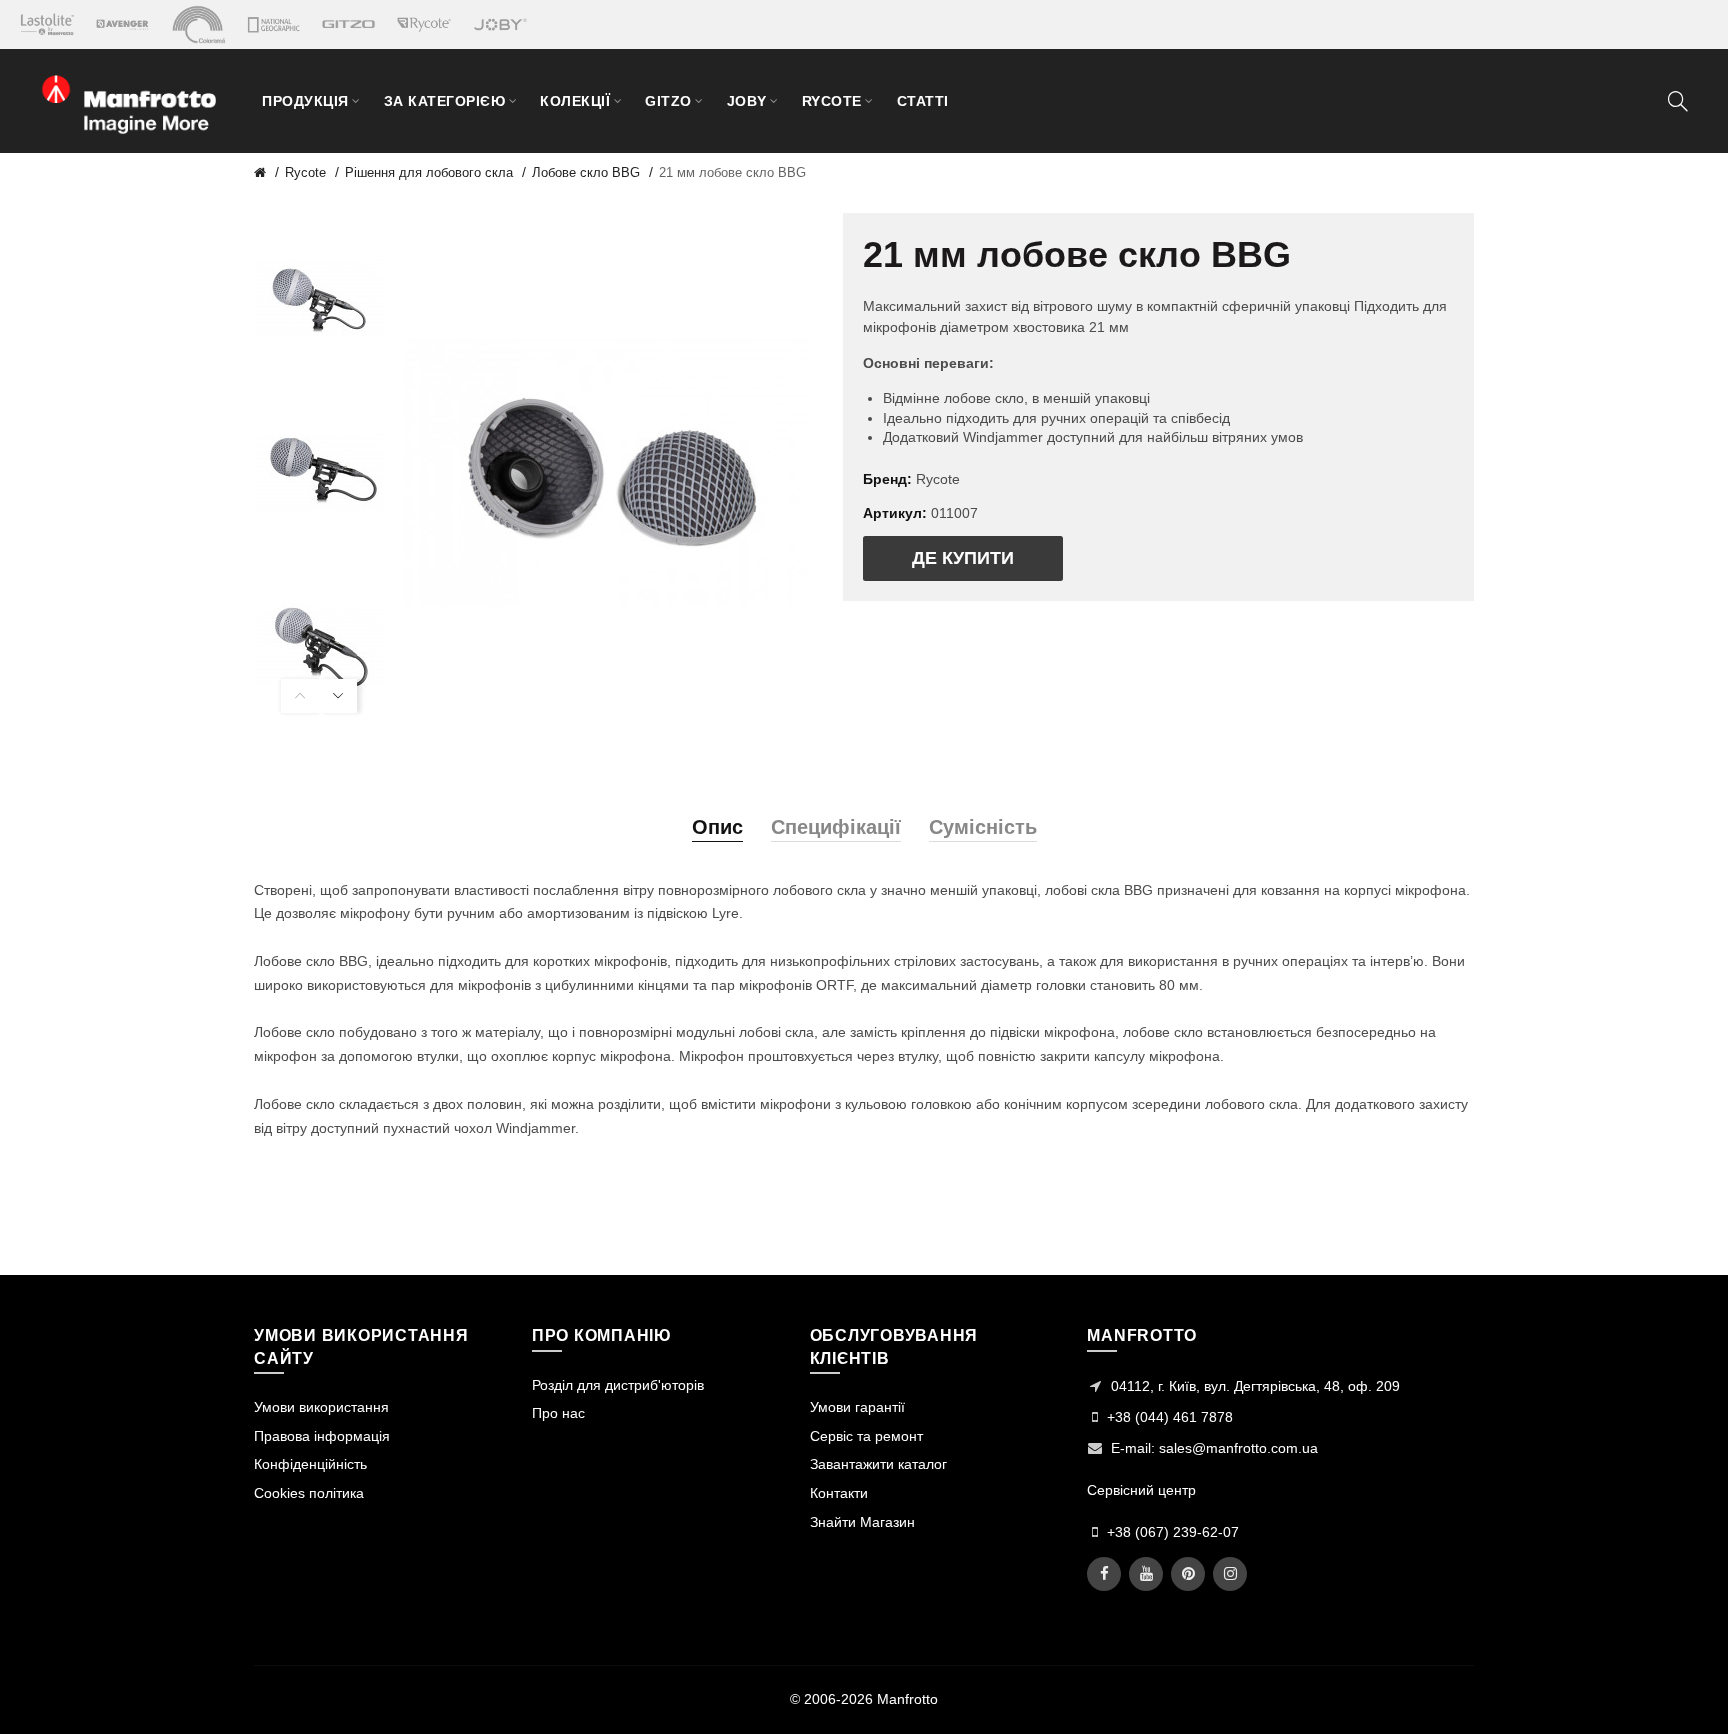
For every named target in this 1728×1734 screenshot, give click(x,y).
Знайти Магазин (862, 1522)
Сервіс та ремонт (866, 1436)
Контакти (839, 1493)
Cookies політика (309, 1493)
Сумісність (983, 827)
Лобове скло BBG (586, 172)
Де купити (963, 558)
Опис (717, 827)
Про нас (558, 1413)
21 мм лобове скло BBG (732, 172)
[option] (319, 295)
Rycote (305, 172)
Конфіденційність (310, 1464)
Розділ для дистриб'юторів (618, 1385)
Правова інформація (322, 1436)
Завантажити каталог (878, 1464)
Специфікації (836, 827)
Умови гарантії (857, 1407)
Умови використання (321, 1407)
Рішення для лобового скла (429, 172)
